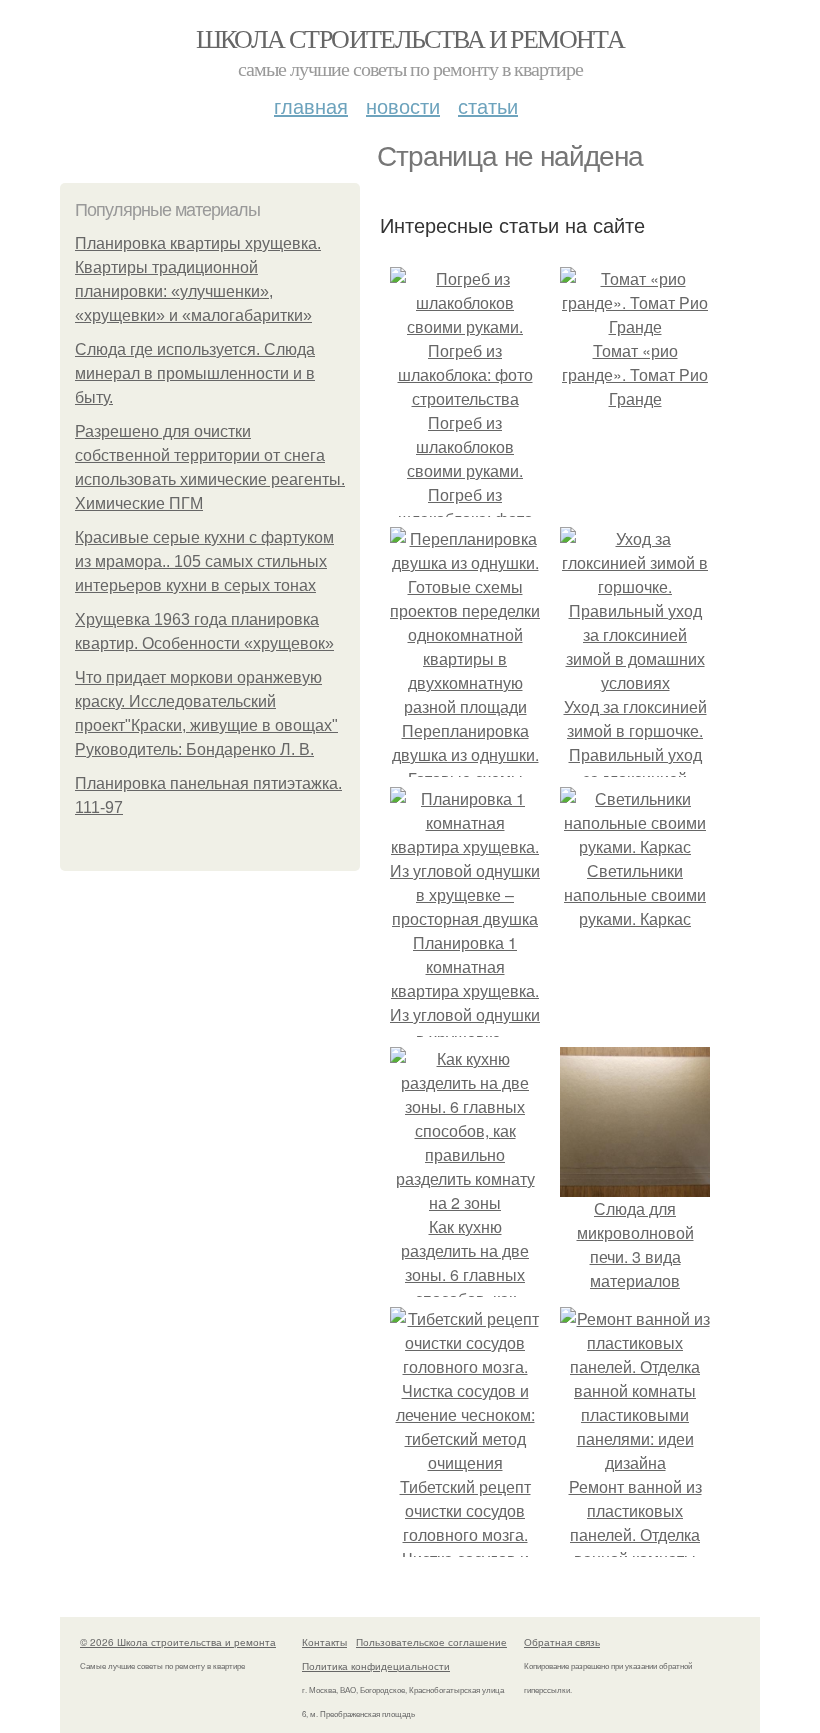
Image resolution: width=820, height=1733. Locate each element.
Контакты (324, 1642)
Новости (403, 105)
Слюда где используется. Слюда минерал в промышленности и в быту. (195, 373)
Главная (311, 105)
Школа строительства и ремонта (410, 38)
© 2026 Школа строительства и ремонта (178, 1642)
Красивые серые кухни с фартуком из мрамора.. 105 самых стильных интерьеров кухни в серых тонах (204, 561)
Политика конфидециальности (376, 1666)
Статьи (488, 105)
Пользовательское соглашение (431, 1642)
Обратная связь (562, 1642)
